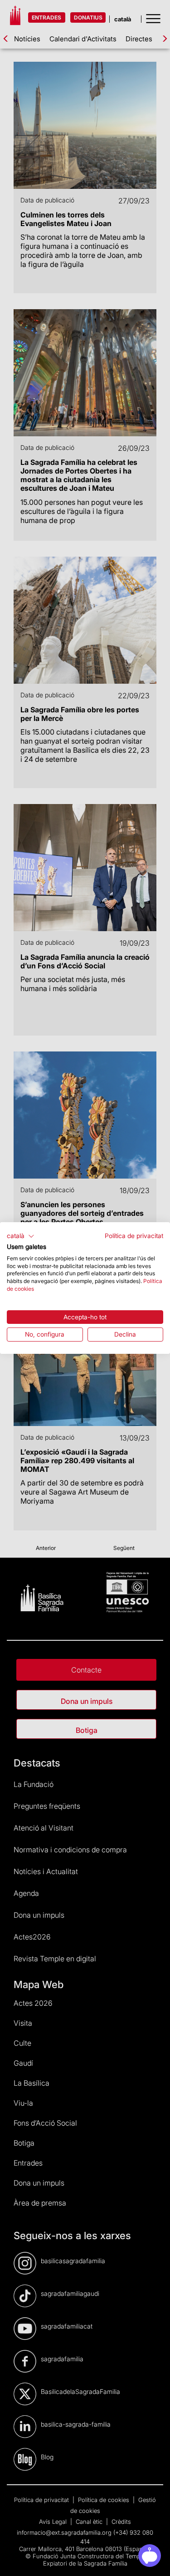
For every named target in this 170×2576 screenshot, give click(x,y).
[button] (21, 1236)
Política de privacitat (134, 1236)
